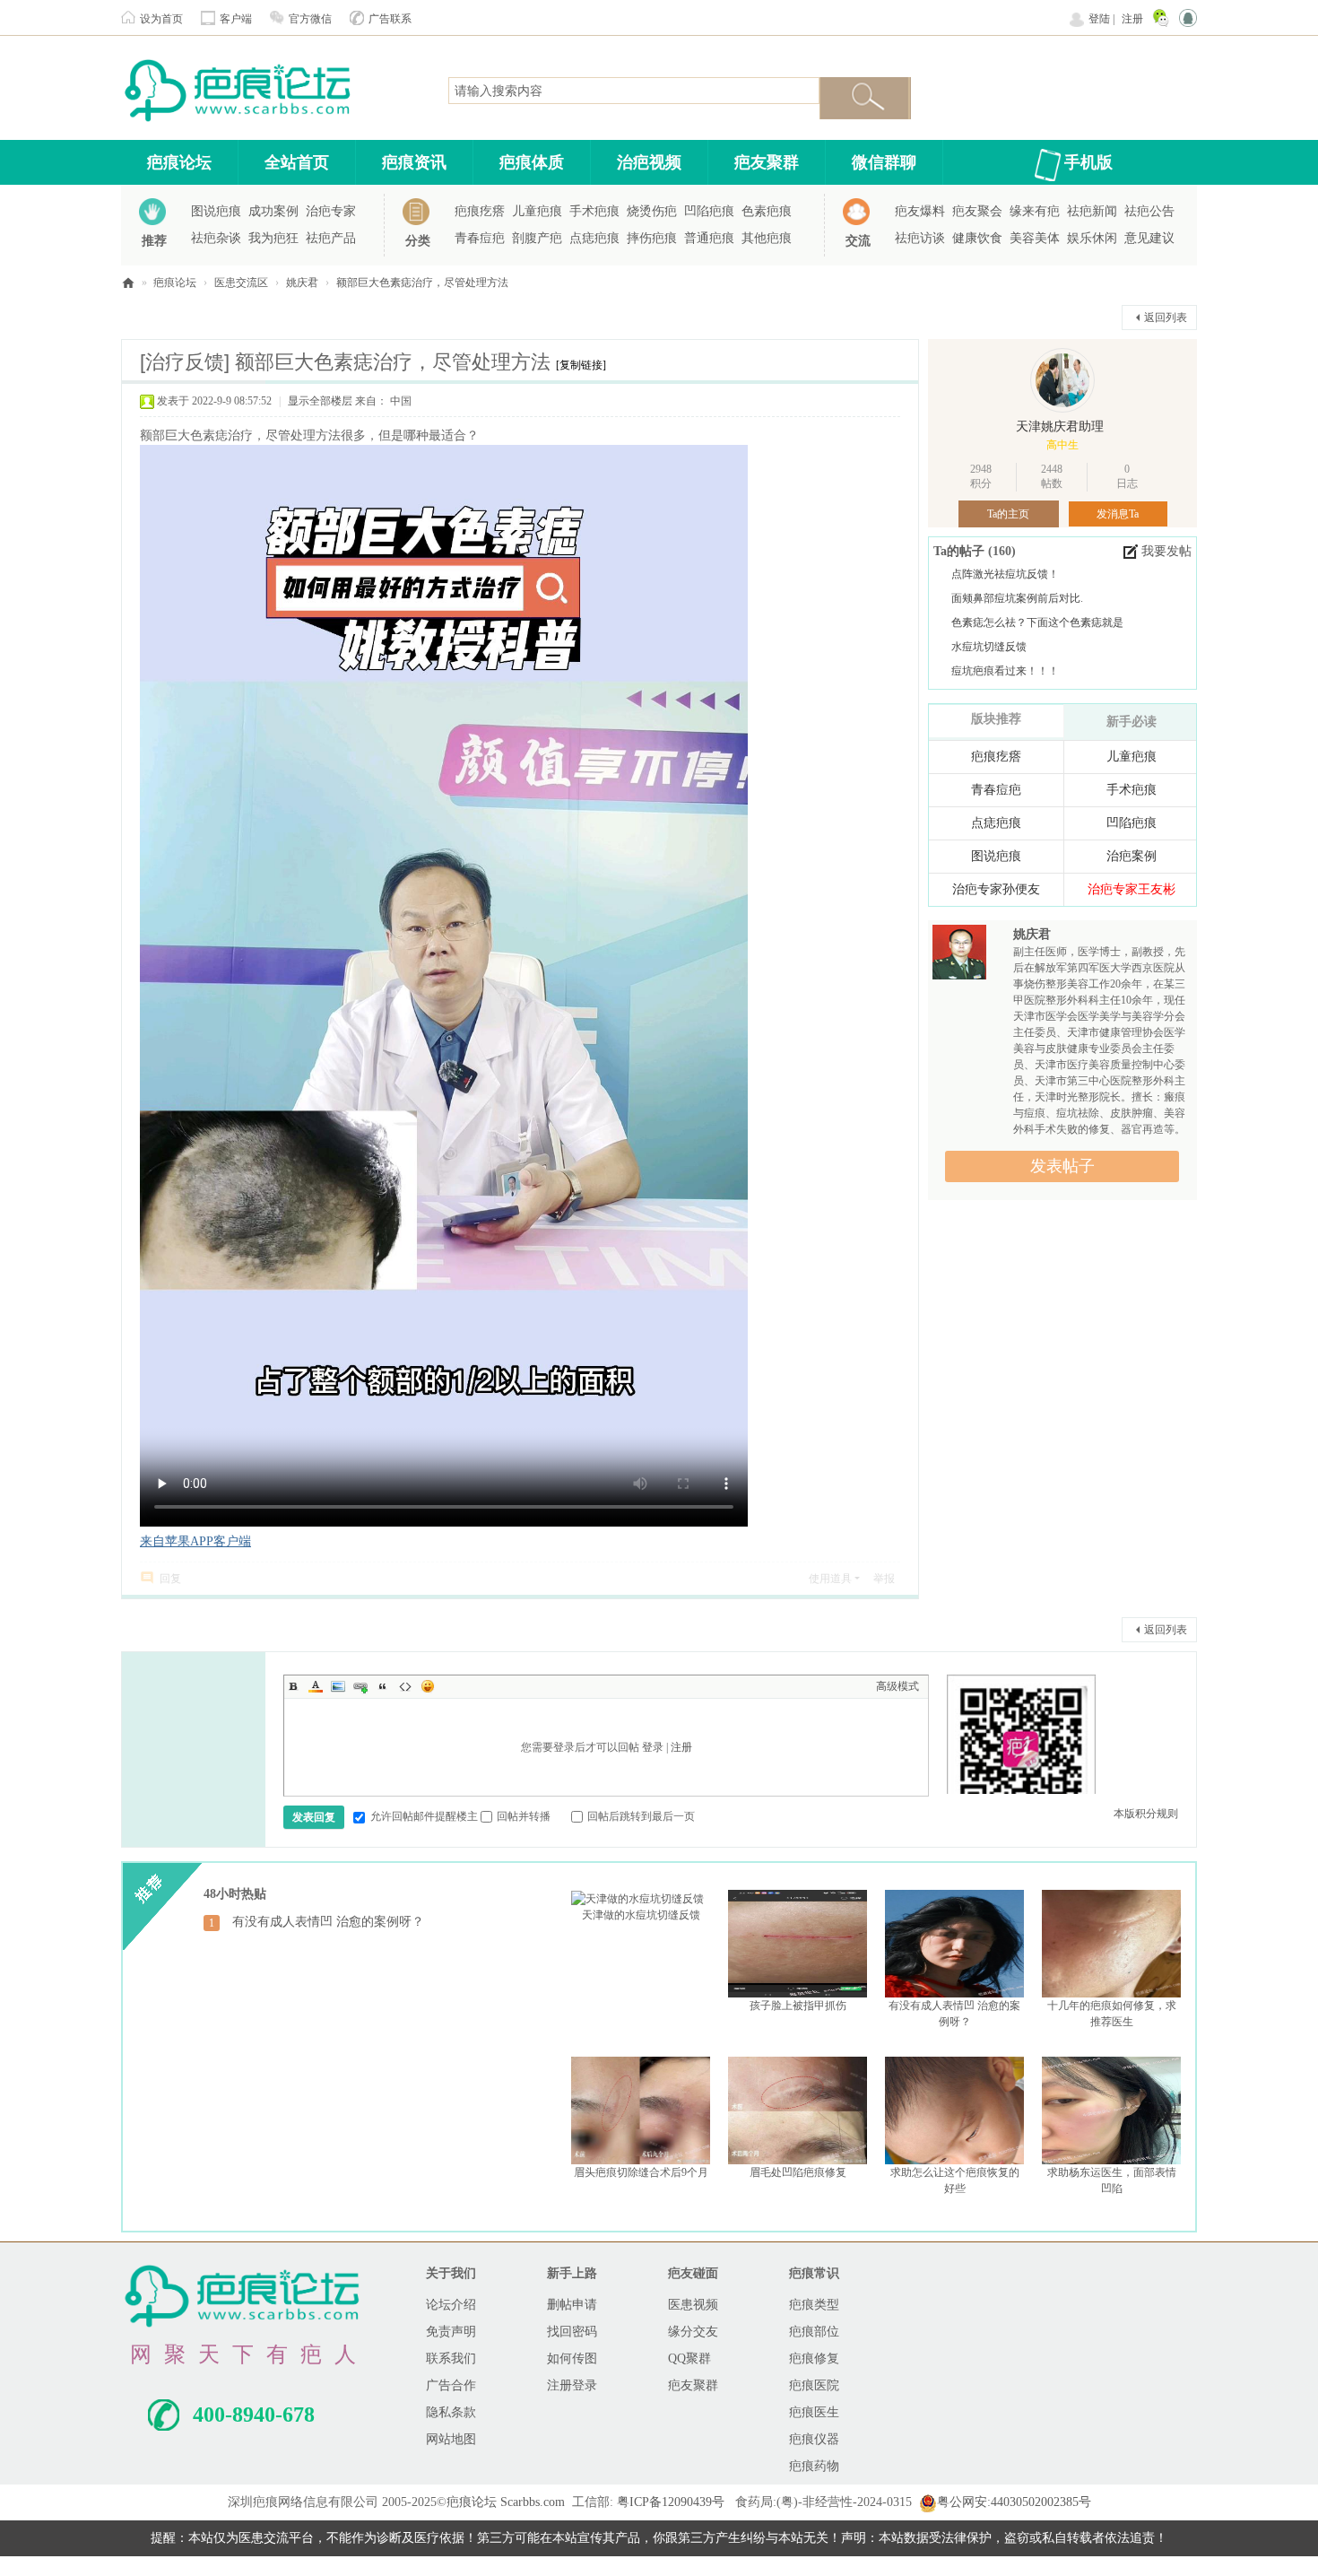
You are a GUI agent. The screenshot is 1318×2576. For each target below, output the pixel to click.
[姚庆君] (959, 957)
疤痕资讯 (414, 162)
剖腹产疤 (537, 238)
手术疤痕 (594, 211)
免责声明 (451, 2332)
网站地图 (451, 2439)
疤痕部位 (814, 2332)
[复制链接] (581, 365)
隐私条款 (451, 2412)
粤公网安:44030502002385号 (1014, 2502)
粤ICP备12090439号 (671, 2502)
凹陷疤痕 (709, 211)
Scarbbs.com (533, 2502)
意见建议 (1149, 238)
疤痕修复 (814, 2358)
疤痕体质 (532, 162)
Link (360, 1686)
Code (405, 1686)
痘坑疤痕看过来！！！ (1005, 671)
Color (316, 1686)
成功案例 (273, 211)
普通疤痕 (709, 238)
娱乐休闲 (1092, 238)
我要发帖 (1166, 551)
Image (338, 1686)
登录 (653, 1747)
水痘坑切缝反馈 (989, 647)
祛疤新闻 (1092, 211)
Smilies (428, 1686)
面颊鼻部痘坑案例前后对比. (1017, 598)
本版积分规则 (1146, 1814)
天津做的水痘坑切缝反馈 (641, 1915)
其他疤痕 (767, 238)
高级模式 (897, 1686)
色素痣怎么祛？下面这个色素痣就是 (1037, 622)
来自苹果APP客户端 (195, 1541)
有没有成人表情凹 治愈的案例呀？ (328, 1922)
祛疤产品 (331, 238)
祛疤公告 (1149, 211)
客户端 (236, 19)
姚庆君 (302, 283)
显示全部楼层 (320, 401)
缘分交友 (693, 2332)
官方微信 (310, 19)
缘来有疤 (1035, 211)
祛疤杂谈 (216, 238)
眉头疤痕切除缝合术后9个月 (641, 2172)
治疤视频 (649, 162)
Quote (383, 1686)
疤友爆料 (920, 211)
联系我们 (451, 2358)
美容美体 (1035, 238)
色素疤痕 (767, 211)
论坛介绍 (451, 2305)
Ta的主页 (1008, 514)
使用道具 (830, 1579)
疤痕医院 (814, 2385)
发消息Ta (1118, 514)
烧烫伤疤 (652, 211)
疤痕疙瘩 (480, 211)
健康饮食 (977, 238)
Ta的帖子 (961, 551)
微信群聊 (884, 162)
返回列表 (1166, 318)
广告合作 (451, 2385)
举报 (884, 1579)
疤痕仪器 (814, 2439)
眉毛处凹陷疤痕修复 (798, 2172)
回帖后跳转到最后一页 (641, 1816)
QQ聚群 (689, 2358)
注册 (1132, 19)
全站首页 (297, 162)
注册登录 (572, 2385)
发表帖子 (1062, 1166)
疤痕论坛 (179, 162)
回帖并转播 (524, 1816)
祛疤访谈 (920, 238)
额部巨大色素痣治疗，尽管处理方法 (422, 283)
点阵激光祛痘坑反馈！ (1005, 574)
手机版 (1088, 162)
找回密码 (572, 2332)
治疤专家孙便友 (996, 889)
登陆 (1099, 19)
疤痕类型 (814, 2305)
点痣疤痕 (594, 238)
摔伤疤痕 (652, 238)
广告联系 (390, 19)
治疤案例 (1132, 856)
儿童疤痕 (537, 211)
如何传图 (572, 2358)
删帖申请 (572, 2305)
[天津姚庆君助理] (1062, 380)
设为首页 (161, 19)
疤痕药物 (814, 2466)
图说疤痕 (216, 211)
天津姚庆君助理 (1060, 426)
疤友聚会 (977, 211)
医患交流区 (241, 283)
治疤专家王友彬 (1132, 889)
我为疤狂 (273, 238)
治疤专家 (331, 211)
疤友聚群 (767, 162)
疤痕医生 (814, 2412)
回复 (170, 1579)
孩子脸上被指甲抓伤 (798, 2006)
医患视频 (693, 2305)
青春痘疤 (480, 238)
